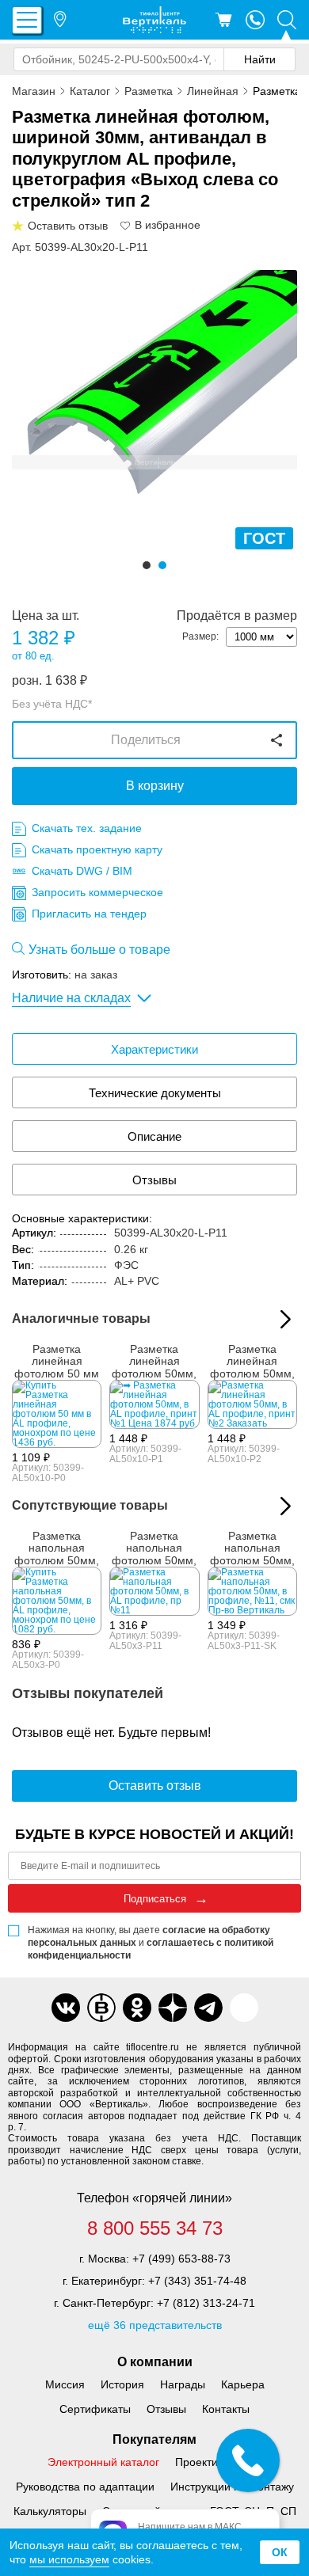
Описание (154, 1136)
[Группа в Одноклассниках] (137, 2008)
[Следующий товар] (286, 1506)
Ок (280, 2552)
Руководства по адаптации (85, 2486)
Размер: (200, 636)
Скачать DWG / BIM (82, 871)
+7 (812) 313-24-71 (206, 2302)
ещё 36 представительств (155, 2324)
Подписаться (155, 1899)
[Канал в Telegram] (208, 2008)
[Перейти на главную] (154, 20)
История (122, 2384)
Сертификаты (95, 2408)
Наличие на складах (71, 998)
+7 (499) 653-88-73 (181, 2258)
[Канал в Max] (244, 2008)
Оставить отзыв (155, 1786)
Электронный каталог (103, 2461)
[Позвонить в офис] (255, 20)
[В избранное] (126, 226)
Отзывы (154, 1180)
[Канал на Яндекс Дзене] (173, 2008)
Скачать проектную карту (97, 849)
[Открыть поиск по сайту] (287, 20)
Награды (183, 2384)
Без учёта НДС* (52, 704)
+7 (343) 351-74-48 (197, 2280)
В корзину (155, 786)
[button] (147, 565)
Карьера (243, 2384)
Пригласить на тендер (89, 914)
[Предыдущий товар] (263, 1506)
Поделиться (146, 740)
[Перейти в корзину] (223, 20)
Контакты (226, 2408)
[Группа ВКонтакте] (66, 2008)
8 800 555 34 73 (155, 2228)
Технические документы (155, 1093)
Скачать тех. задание (87, 828)
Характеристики (154, 1049)
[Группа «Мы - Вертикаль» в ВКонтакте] (101, 2008)
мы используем (69, 2559)
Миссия (65, 2384)
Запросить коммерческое (97, 892)
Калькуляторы (50, 2510)
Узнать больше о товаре (99, 950)
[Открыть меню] (27, 20)
